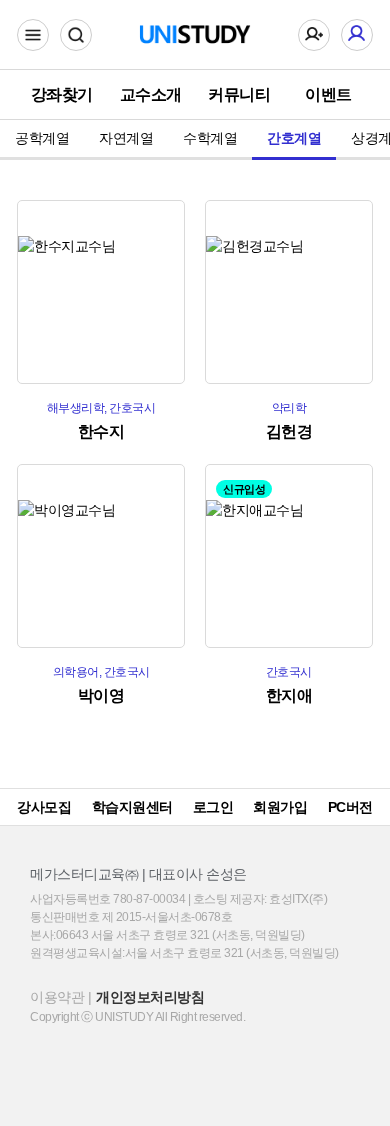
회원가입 (280, 807)
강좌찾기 (62, 94)
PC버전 (350, 807)
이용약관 (57, 997)
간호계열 (294, 138)
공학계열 (42, 138)
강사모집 (44, 807)
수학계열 (210, 138)
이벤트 (328, 94)
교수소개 (151, 94)
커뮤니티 (239, 94)
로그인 (213, 807)
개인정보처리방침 (150, 997)
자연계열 (126, 138)
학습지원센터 (132, 807)
